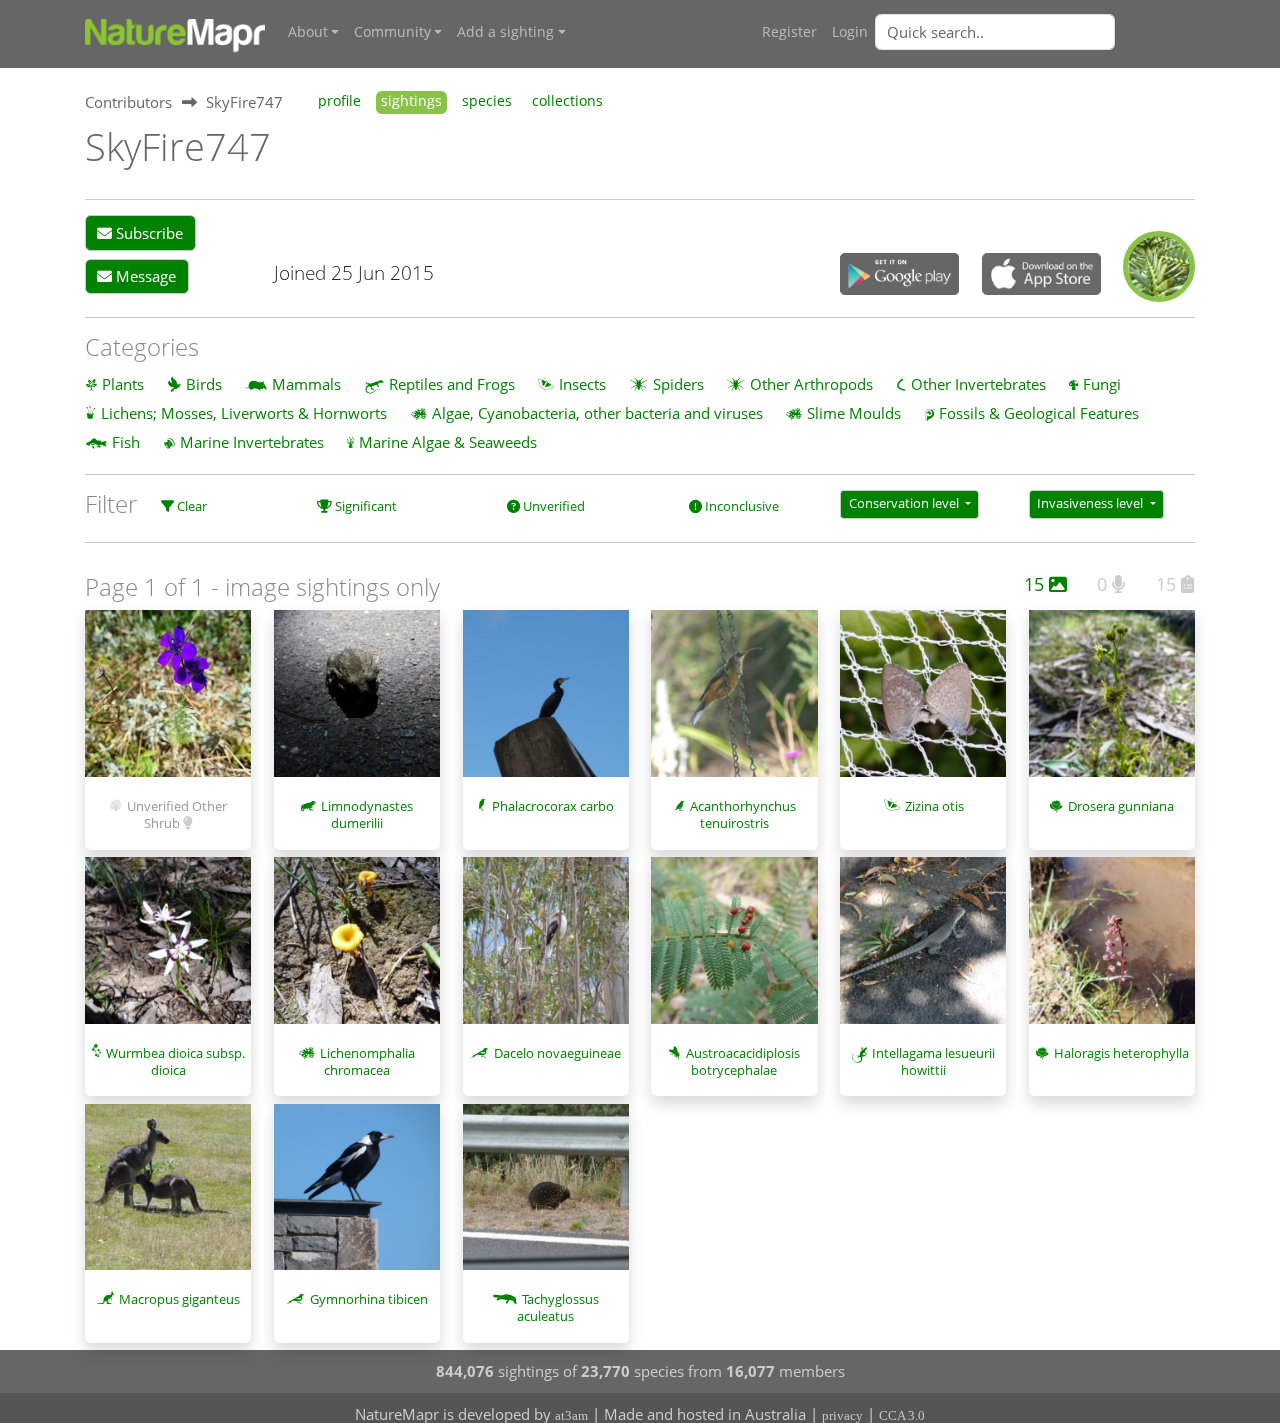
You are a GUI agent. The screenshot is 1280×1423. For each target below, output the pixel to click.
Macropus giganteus (179, 1299)
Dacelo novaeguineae (557, 1053)
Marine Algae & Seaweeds (448, 442)
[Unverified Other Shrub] (168, 703)
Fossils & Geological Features (1039, 413)
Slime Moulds (854, 413)
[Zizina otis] (923, 703)
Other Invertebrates (978, 384)
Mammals (306, 384)
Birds (204, 384)
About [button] (308, 32)
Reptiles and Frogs (452, 384)
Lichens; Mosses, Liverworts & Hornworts (244, 413)
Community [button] (392, 32)
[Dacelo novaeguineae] (546, 950)
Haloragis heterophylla (1121, 1053)
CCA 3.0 (902, 1415)
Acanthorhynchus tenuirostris (743, 814)
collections (567, 101)
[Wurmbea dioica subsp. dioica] (168, 950)
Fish (126, 442)
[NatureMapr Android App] (899, 276)
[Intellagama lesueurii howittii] (923, 950)
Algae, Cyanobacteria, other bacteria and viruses (597, 413)
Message (144, 276)
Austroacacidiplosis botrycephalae (743, 1061)
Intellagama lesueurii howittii (933, 1061)
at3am (571, 1415)
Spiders (678, 384)
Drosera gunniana (1121, 806)
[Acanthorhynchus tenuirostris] (734, 703)
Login (850, 32)
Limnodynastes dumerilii (367, 814)
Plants (123, 384)
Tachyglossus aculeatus (558, 1307)
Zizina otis (934, 806)
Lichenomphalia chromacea (367, 1061)
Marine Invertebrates (252, 442)
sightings (411, 101)
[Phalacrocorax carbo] (546, 703)
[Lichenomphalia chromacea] (357, 950)
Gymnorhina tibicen (369, 1299)
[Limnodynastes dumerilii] (357, 703)
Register (789, 32)
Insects (582, 384)
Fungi (1102, 384)
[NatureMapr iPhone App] (1041, 276)
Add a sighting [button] (505, 32)
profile (339, 101)
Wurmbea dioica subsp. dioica (175, 1061)
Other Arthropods (811, 384)
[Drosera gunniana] (1112, 703)
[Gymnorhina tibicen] (357, 1197)
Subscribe (147, 233)
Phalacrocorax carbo (553, 806)
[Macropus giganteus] (168, 1197)
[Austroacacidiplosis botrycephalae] (734, 950)
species (487, 101)
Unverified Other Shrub (177, 814)
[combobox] (1035, 32)
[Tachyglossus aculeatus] (546, 1197)
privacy (842, 1415)
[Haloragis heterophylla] (1112, 950)
